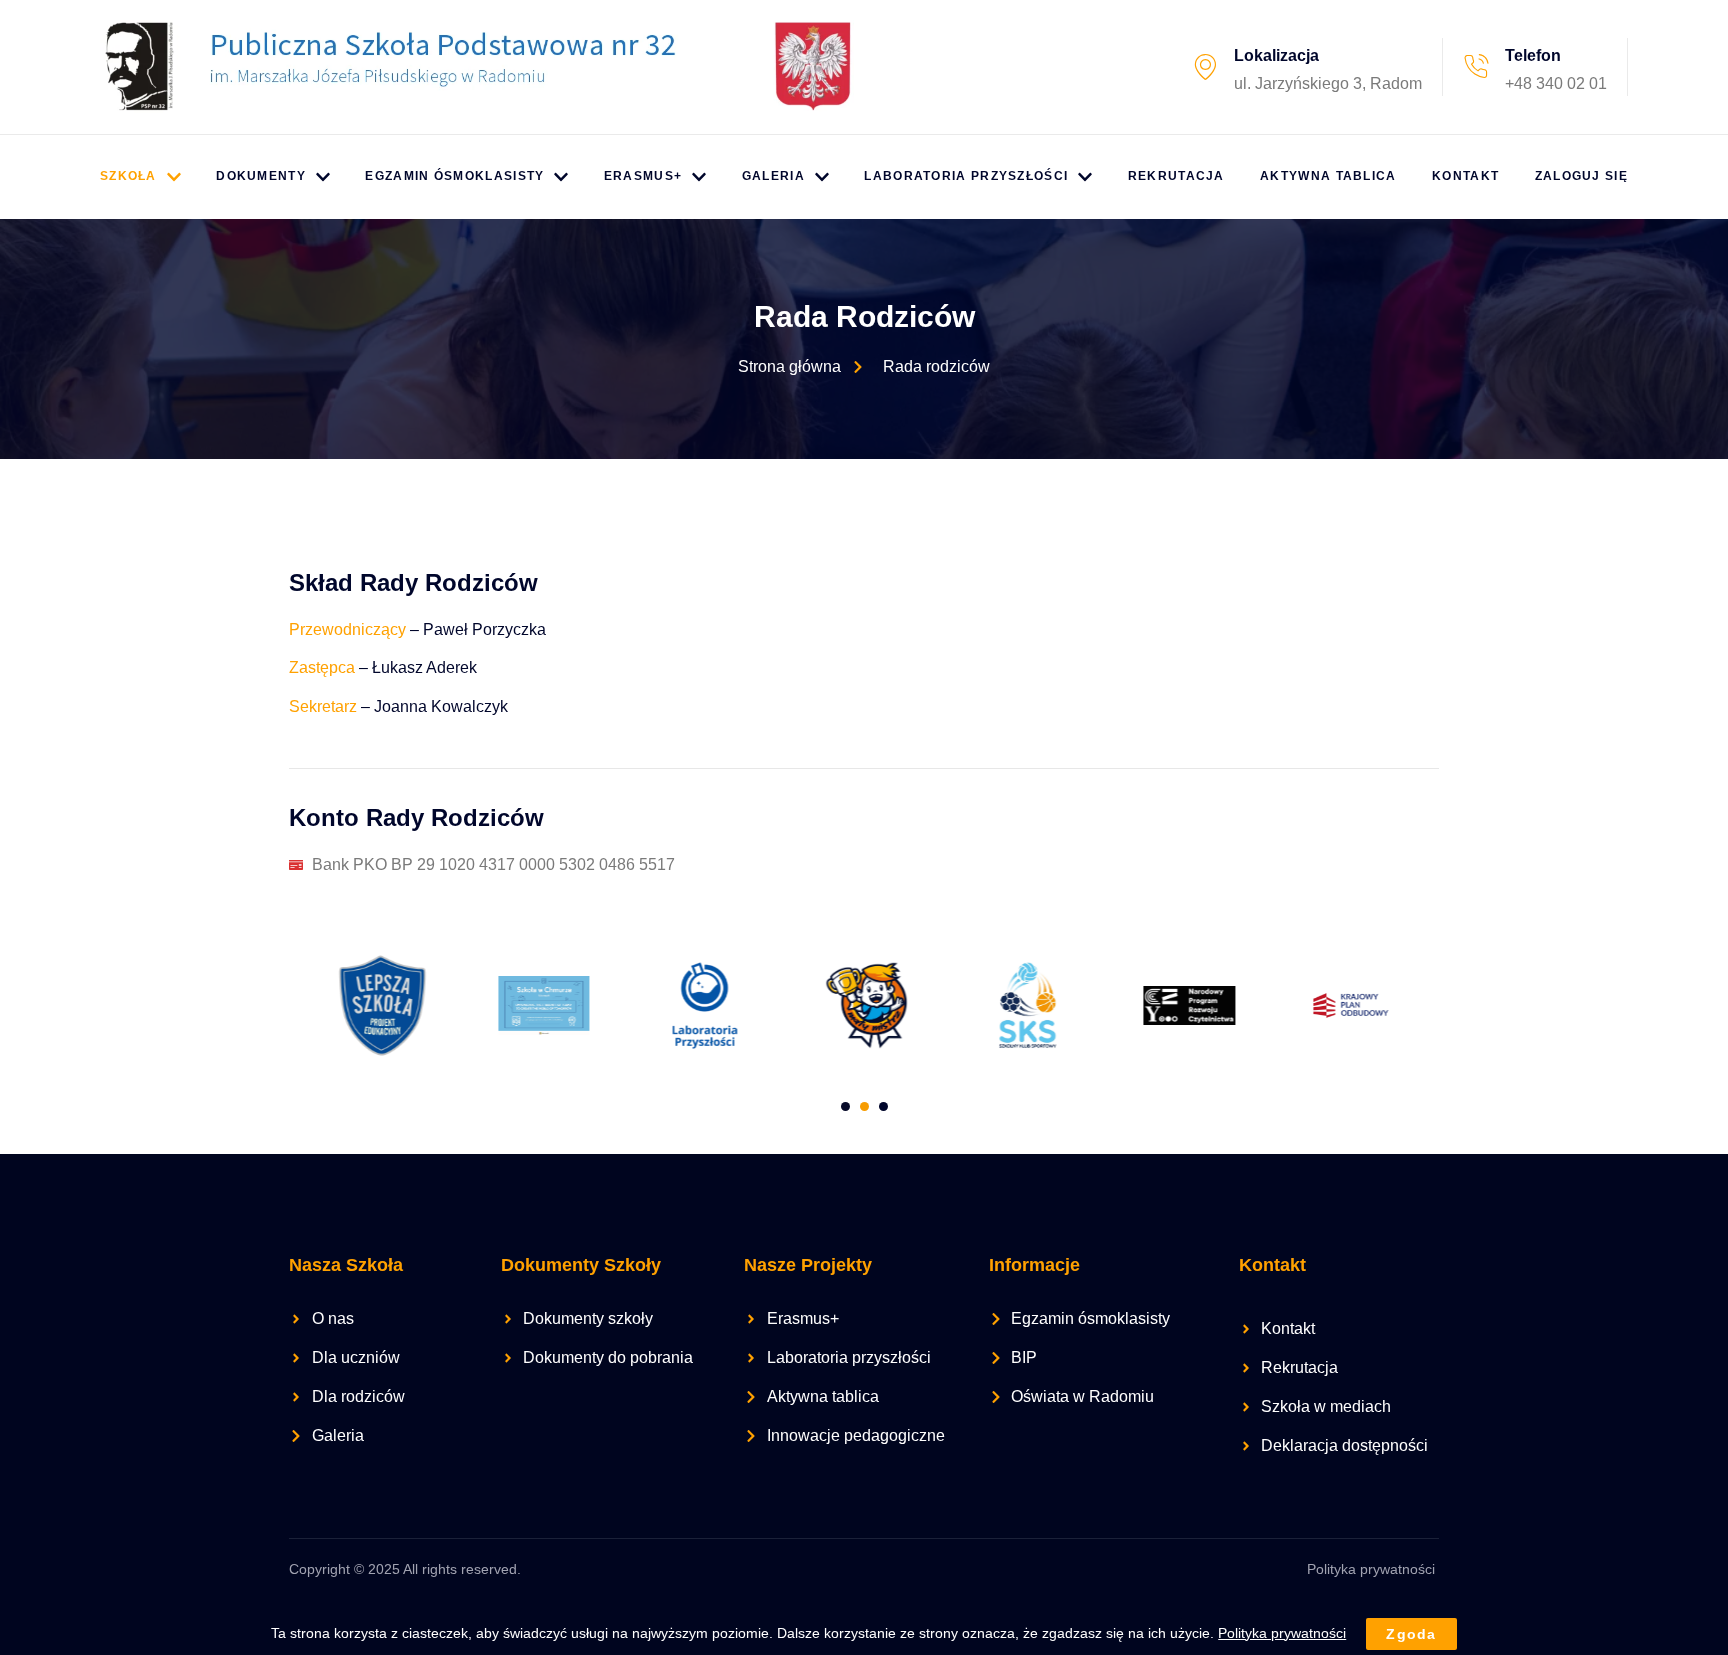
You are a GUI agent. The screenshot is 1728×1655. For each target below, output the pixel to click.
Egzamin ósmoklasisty (454, 176)
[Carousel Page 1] (845, 1106)
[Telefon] (1476, 67)
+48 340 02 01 (1556, 83)
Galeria (773, 176)
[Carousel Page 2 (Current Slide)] (864, 1106)
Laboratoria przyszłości (966, 176)
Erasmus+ (643, 176)
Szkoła (128, 176)
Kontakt (1465, 176)
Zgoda (1411, 1634)
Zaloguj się (1581, 176)
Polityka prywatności (1371, 1569)
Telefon (1533, 55)
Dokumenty (261, 176)
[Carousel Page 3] (883, 1106)
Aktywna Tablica (1328, 176)
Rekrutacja (1176, 176)
